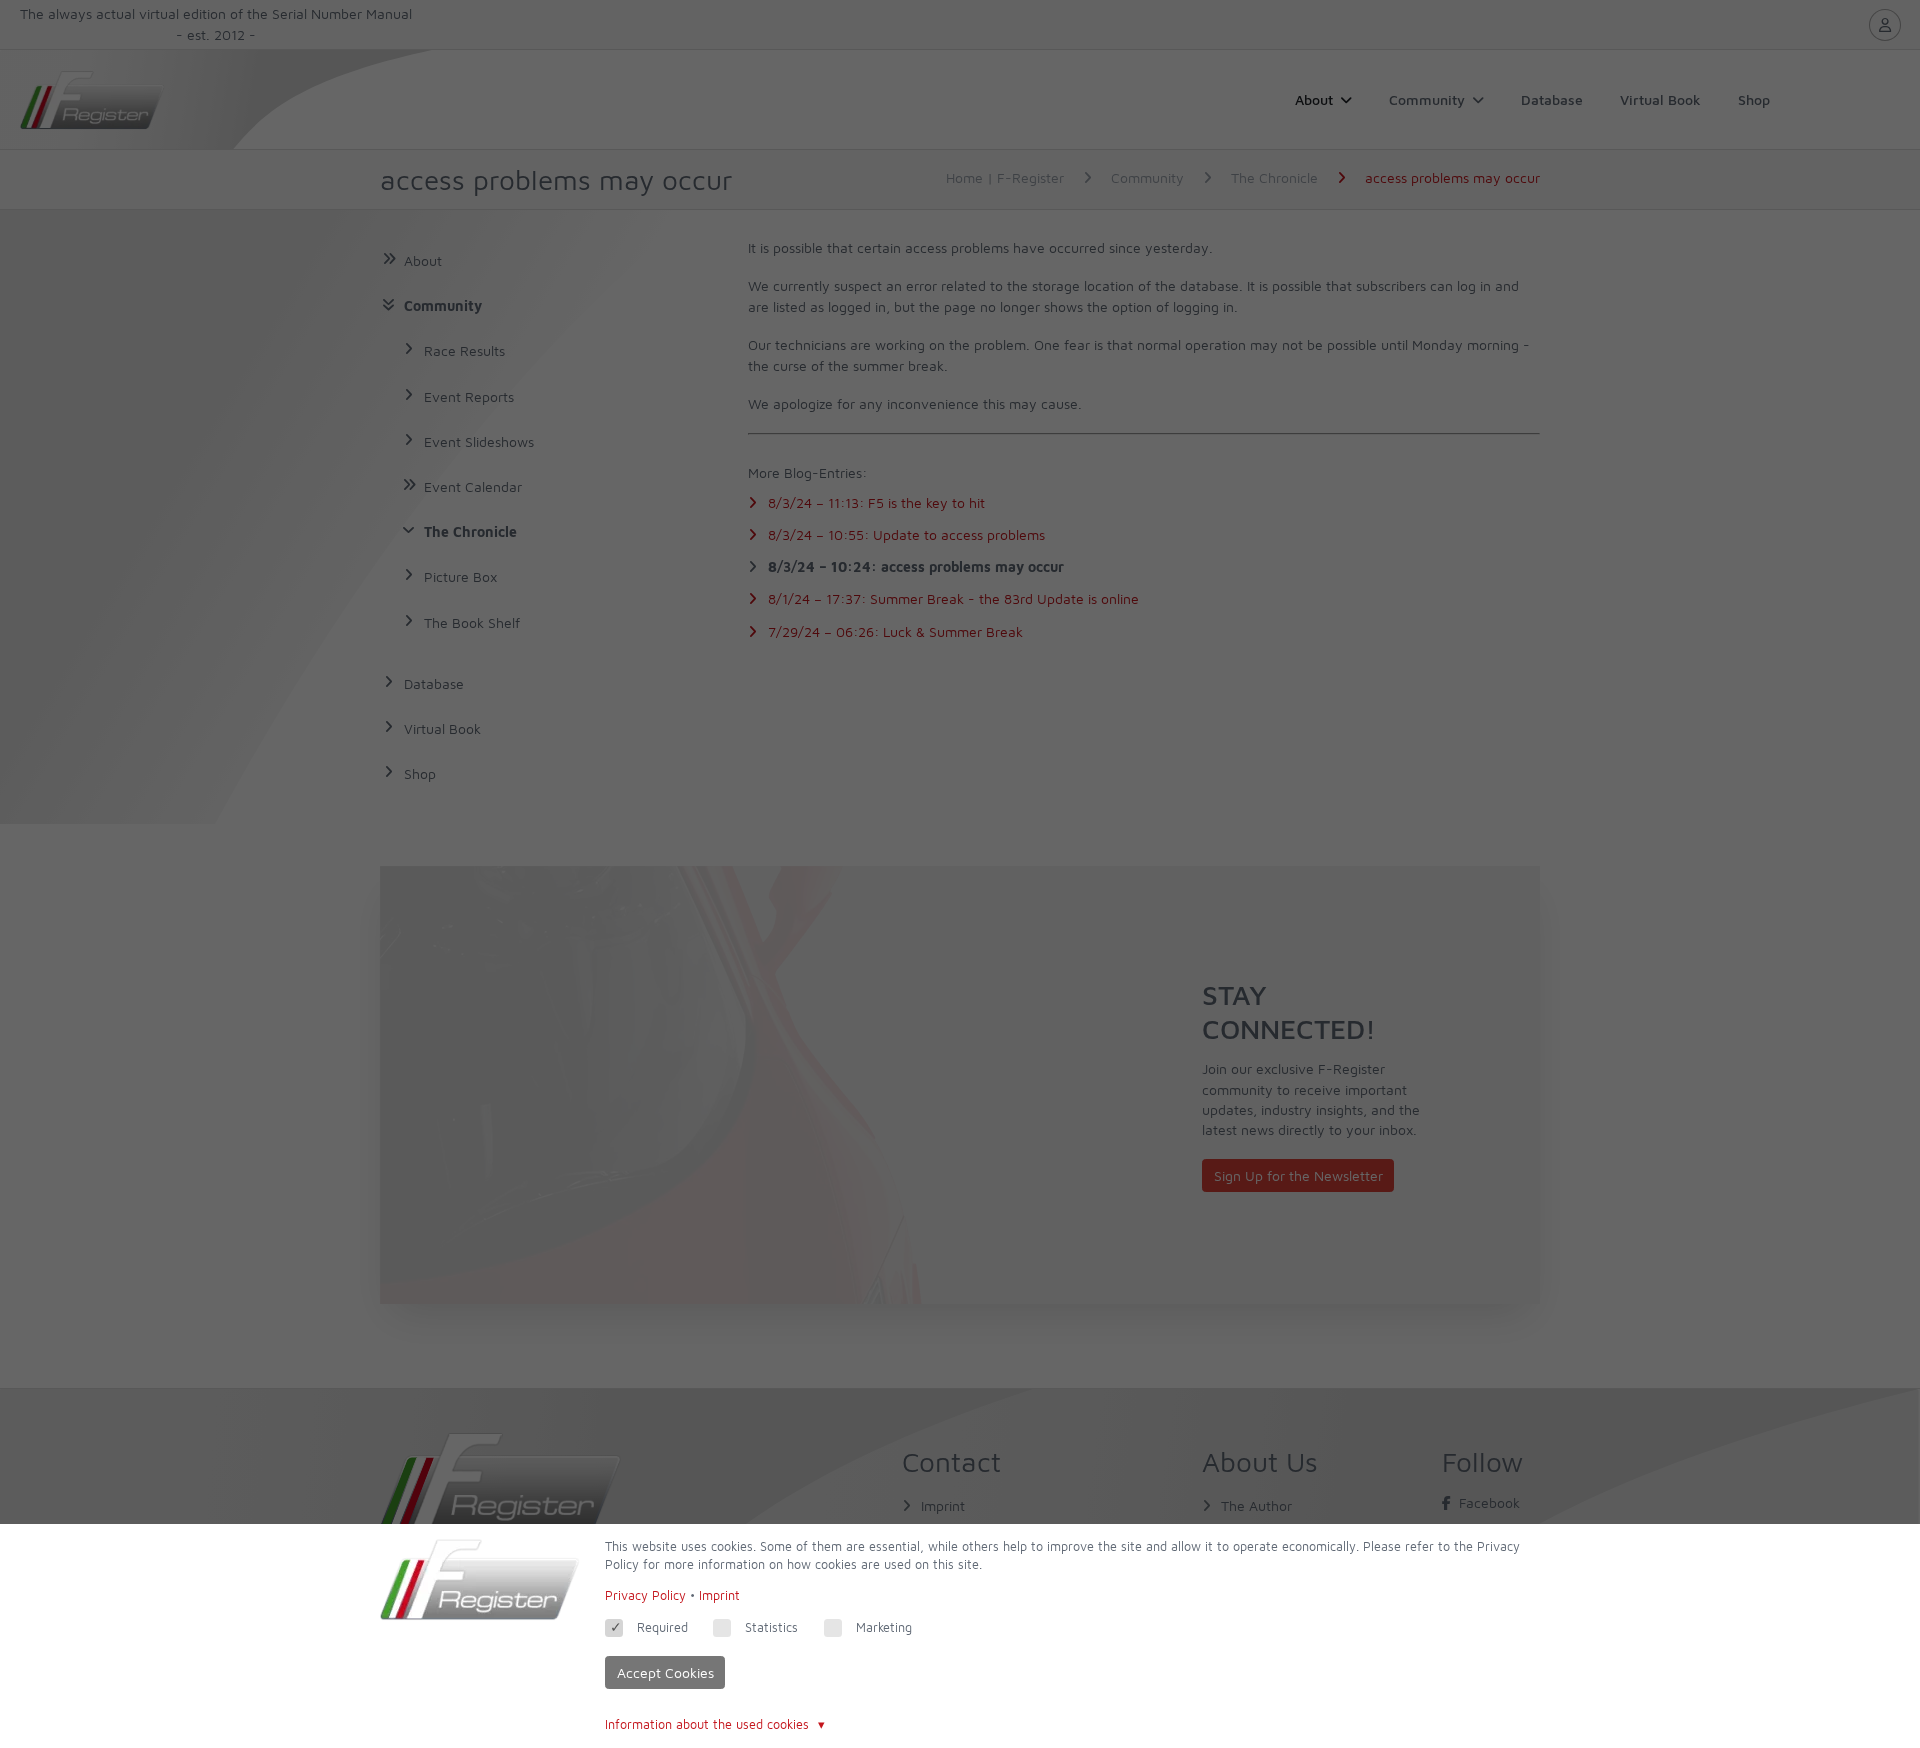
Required (662, 1627)
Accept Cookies (665, 1672)
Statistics (771, 1627)
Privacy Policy (645, 1595)
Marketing (884, 1627)
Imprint (719, 1595)
